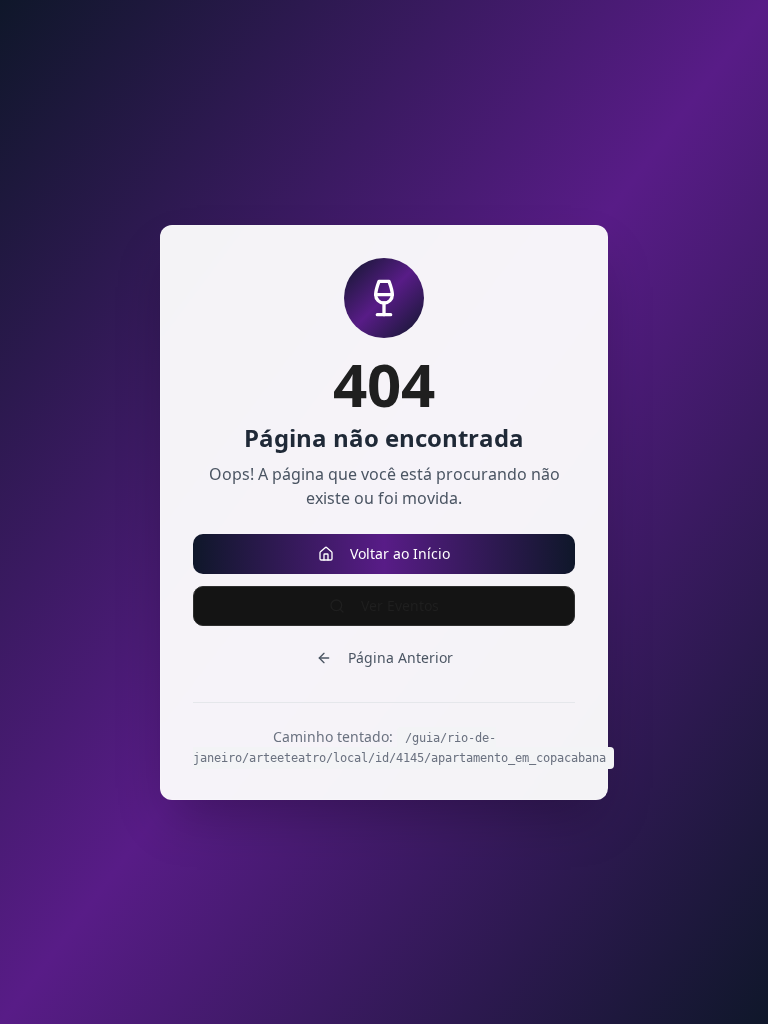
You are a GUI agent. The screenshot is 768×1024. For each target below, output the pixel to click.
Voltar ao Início (400, 553)
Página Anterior (400, 657)
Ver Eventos (400, 605)
